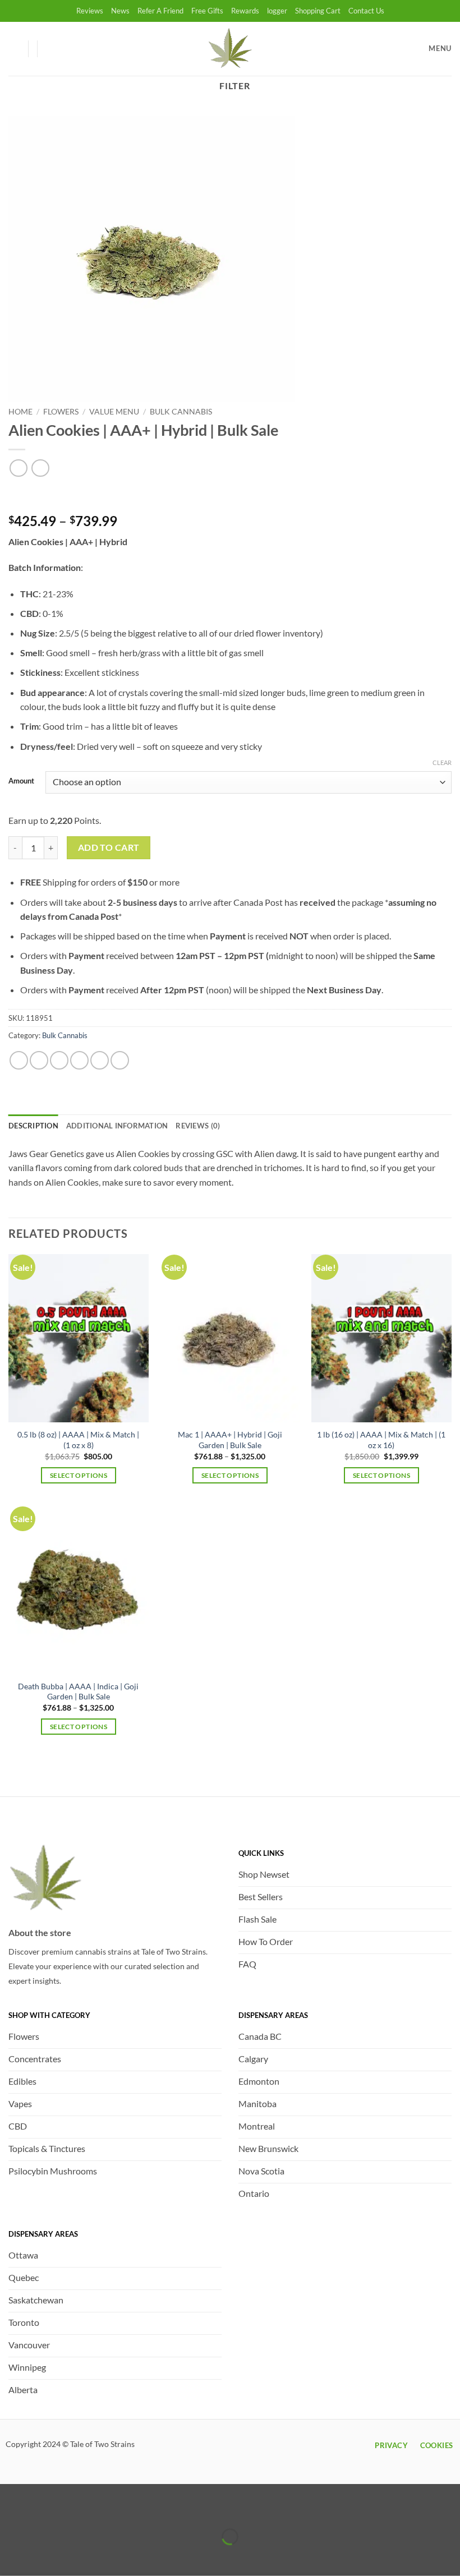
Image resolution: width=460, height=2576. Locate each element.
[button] (51, 49)
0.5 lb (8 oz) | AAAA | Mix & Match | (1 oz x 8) (78, 1440)
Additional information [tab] (117, 1126)
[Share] (75, 2509)
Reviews (90, 11)
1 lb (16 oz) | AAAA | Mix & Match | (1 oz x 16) (381, 1440)
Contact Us (366, 11)
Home (20, 412)
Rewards (245, 11)
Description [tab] (33, 1126)
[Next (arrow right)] (43, 2556)
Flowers (61, 412)
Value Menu (114, 412)
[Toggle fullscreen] (43, 2509)
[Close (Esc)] (108, 2509)
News (120, 11)
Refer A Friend (160, 11)
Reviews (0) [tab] (198, 1126)
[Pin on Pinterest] (100, 1060)
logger (277, 11)
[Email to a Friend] (79, 1060)
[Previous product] (40, 468)
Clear (442, 762)
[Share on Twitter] (59, 1060)
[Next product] (18, 468)
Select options (79, 1475)
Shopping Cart (318, 11)
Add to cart (109, 847)
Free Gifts (207, 11)
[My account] (14, 49)
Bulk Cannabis (181, 412)
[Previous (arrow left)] (11, 2556)
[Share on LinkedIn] (120, 1060)
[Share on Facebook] (39, 1060)
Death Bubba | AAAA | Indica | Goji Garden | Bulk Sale (78, 1692)
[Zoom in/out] (11, 2509)
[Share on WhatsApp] (19, 1060)
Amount (21, 781)
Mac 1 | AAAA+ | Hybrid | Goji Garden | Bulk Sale (230, 1440)
